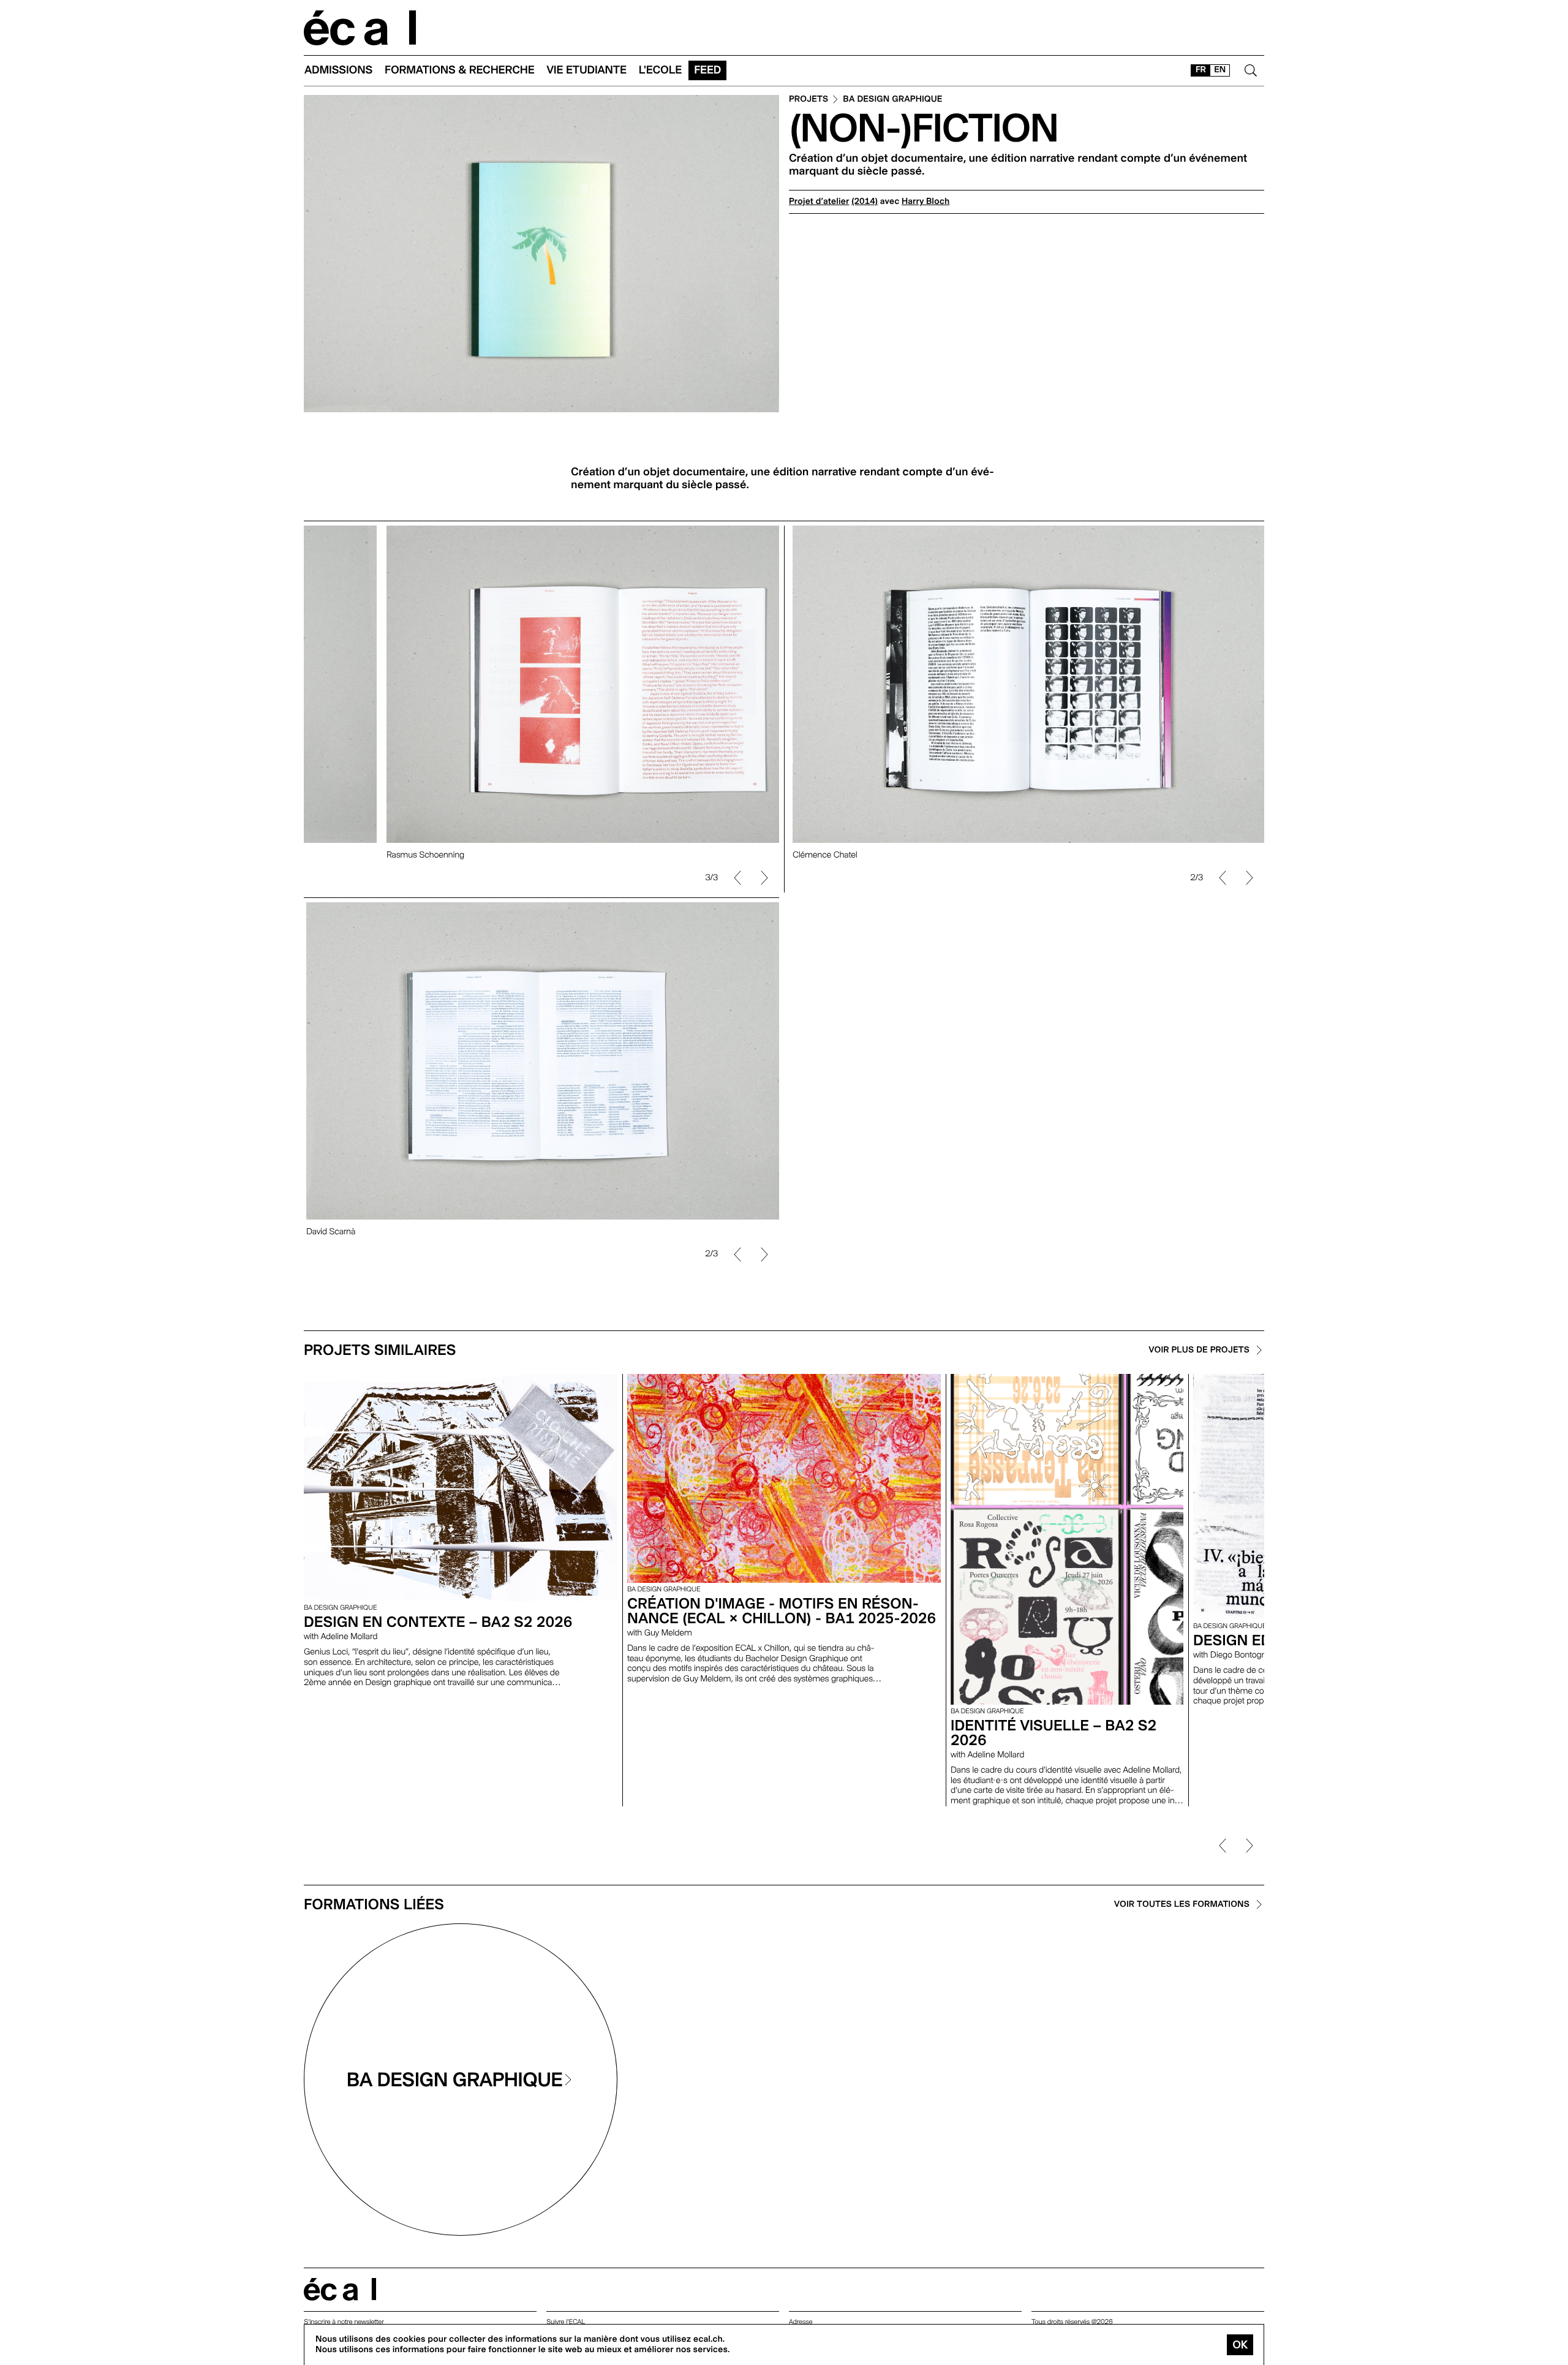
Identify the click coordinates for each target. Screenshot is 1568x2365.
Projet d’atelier (819, 202)
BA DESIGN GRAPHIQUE (892, 100)
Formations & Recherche (460, 70)
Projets (809, 100)
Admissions (338, 70)
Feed (707, 70)
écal (340, 2289)
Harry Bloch (925, 202)
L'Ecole (660, 70)
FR (1201, 70)
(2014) (865, 202)
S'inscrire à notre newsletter (344, 2322)
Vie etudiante (587, 70)
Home (360, 28)
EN (1220, 70)
